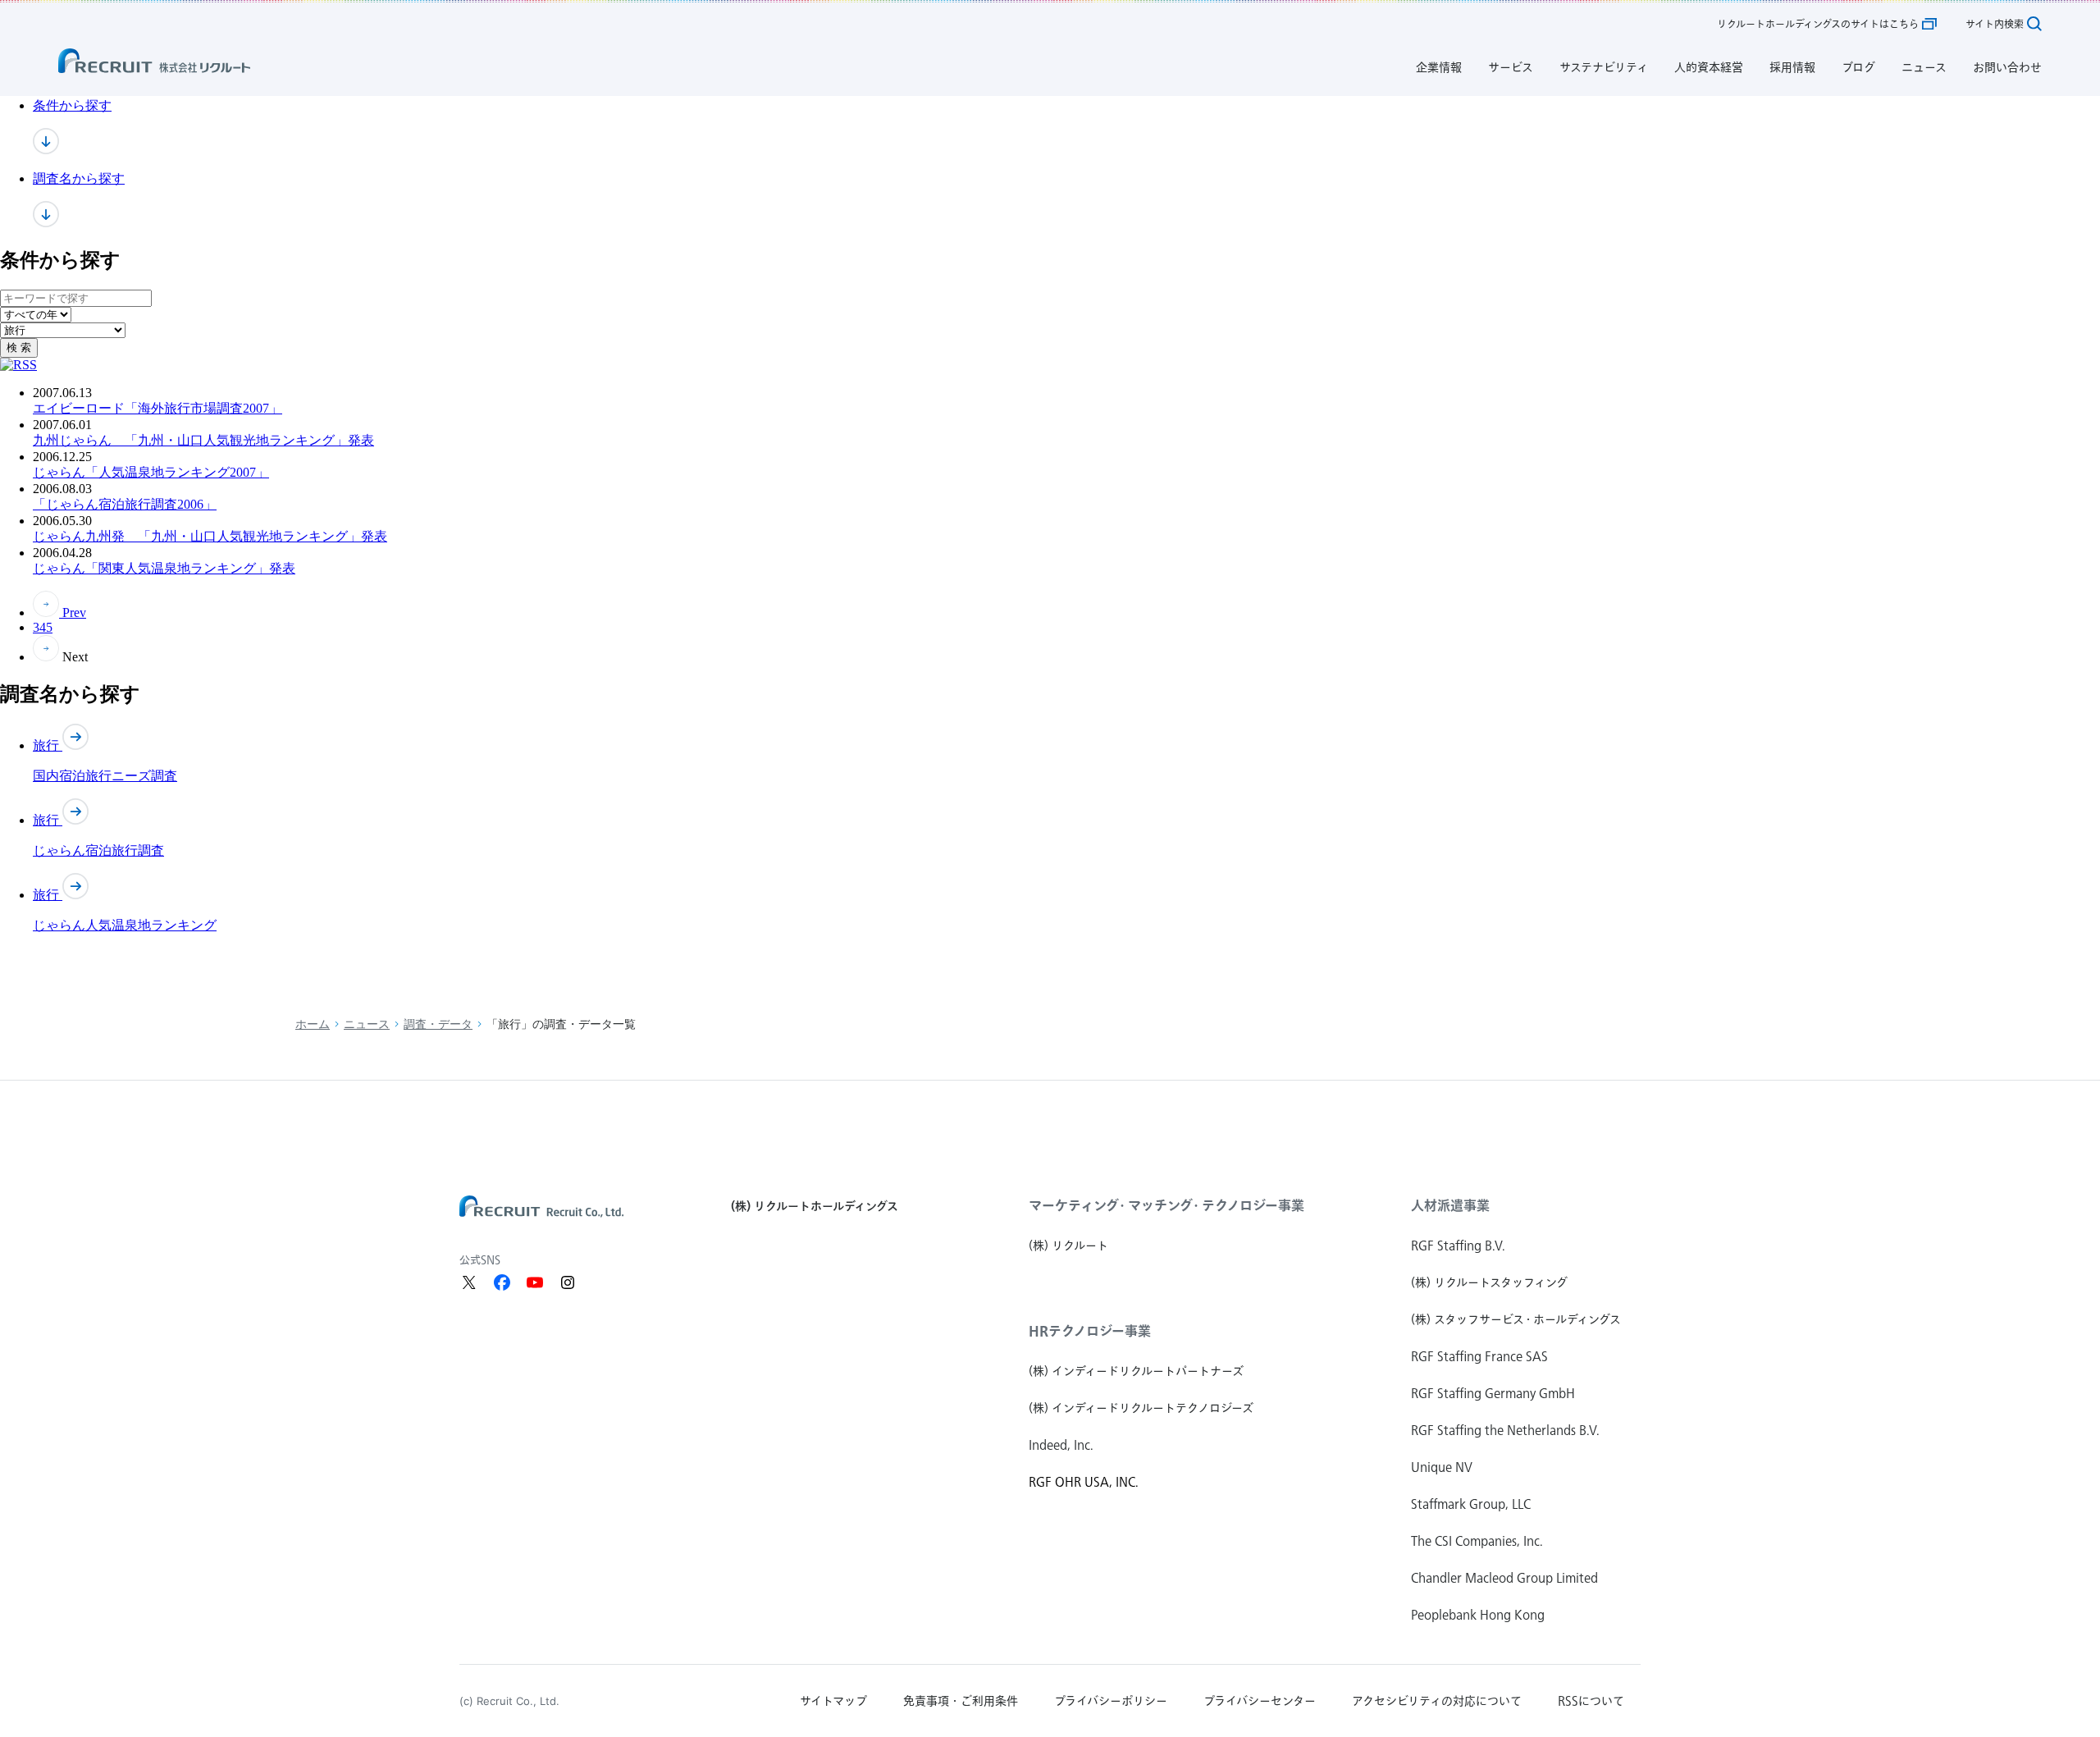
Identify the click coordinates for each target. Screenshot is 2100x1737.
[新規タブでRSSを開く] (18, 365)
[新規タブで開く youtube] (535, 1282)
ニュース (367, 1024)
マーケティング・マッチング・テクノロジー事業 (1166, 1205)
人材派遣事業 (1450, 1205)
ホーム (313, 1024)
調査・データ (438, 1024)
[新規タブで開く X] (469, 1282)
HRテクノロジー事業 (1090, 1331)
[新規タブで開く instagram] (568, 1282)
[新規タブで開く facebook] (502, 1282)
